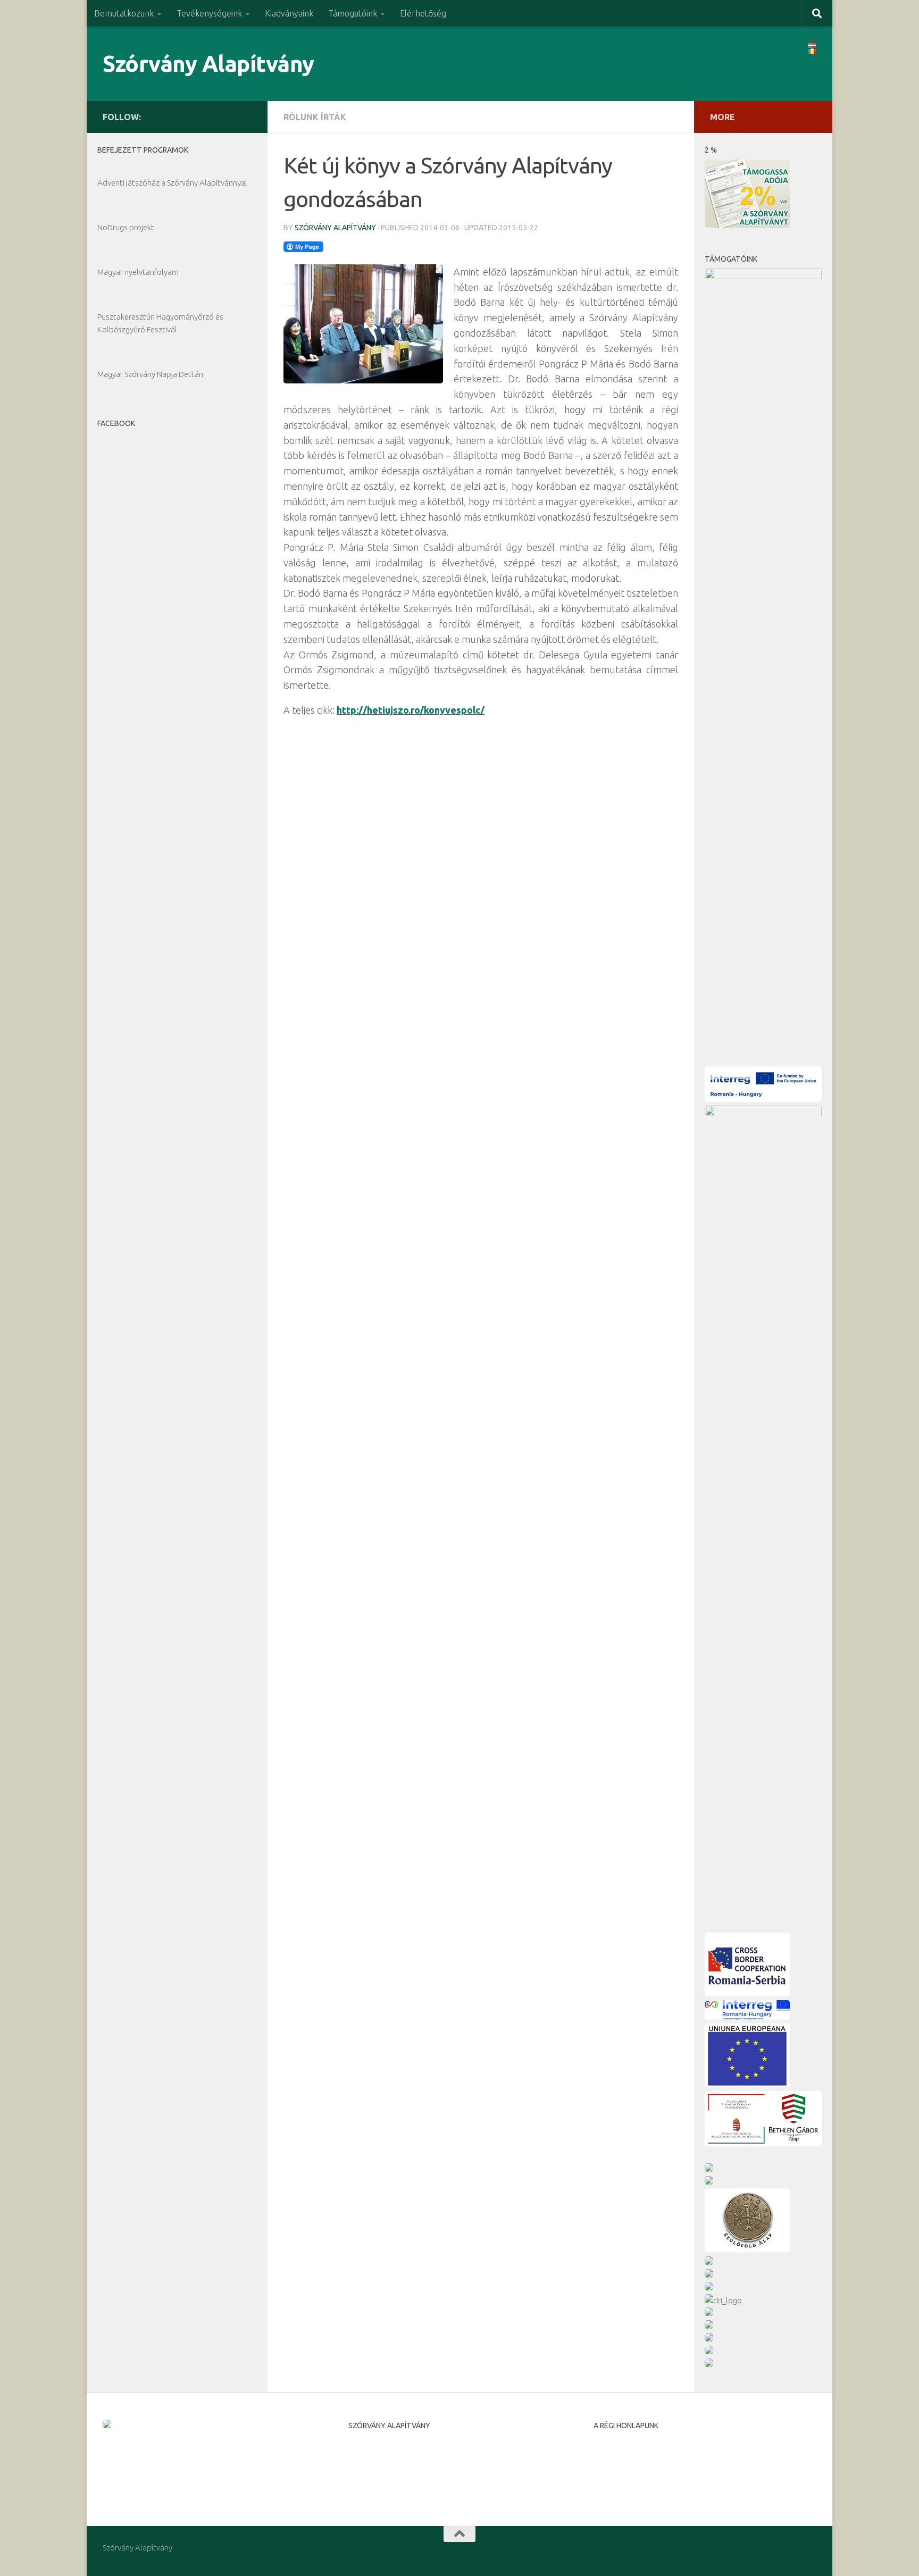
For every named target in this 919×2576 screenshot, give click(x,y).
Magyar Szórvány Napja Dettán (150, 374)
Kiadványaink (289, 13)
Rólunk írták (315, 117)
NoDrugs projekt (126, 227)
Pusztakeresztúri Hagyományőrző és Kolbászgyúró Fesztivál (160, 323)
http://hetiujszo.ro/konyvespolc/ (411, 710)
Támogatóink (353, 13)
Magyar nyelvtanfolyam (138, 272)
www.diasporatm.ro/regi (637, 2475)
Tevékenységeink (209, 13)
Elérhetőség (423, 13)
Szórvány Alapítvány (208, 64)
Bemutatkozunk (124, 13)
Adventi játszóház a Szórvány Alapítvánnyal (172, 183)
